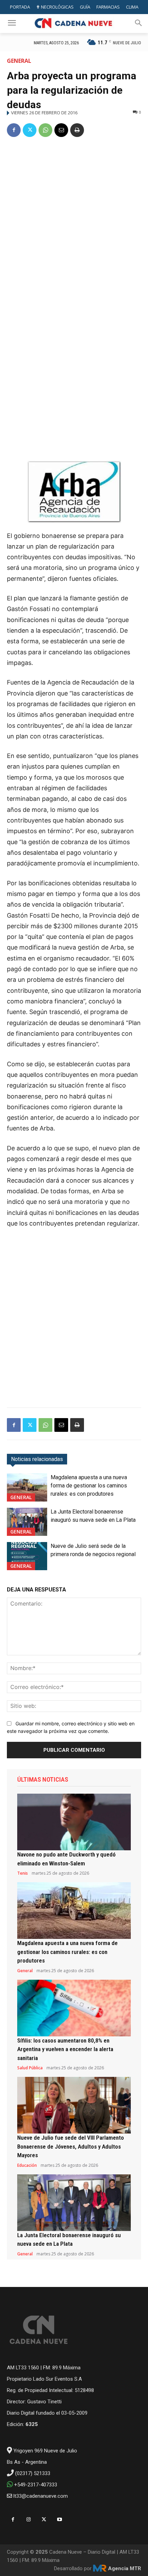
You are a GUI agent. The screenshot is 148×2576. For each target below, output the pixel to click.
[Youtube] (59, 2520)
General (19, 61)
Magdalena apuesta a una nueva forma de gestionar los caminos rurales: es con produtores (89, 1486)
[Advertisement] (74, 221)
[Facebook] (14, 130)
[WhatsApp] (45, 130)
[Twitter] (30, 130)
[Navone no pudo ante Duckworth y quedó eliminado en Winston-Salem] (74, 1822)
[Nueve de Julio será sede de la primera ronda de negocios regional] (27, 1556)
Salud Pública (30, 2068)
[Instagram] (28, 2520)
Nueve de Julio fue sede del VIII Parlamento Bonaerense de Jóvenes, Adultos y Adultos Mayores (71, 2146)
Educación (27, 2165)
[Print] (77, 130)
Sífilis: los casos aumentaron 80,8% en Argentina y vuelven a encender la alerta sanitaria (65, 2049)
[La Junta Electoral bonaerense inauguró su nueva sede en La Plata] (27, 1522)
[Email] (61, 130)
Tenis (23, 1873)
